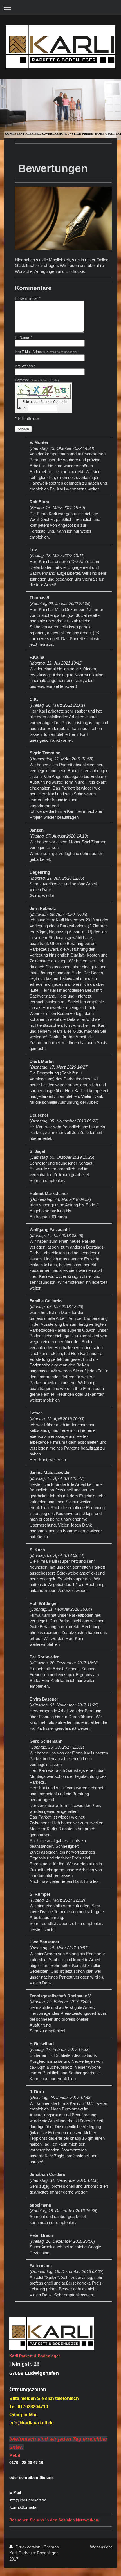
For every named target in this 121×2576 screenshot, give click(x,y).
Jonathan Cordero (47, 2174)
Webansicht (101, 2547)
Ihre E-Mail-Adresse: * (47, 352)
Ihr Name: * (23, 338)
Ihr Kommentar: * (28, 298)
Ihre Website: (25, 366)
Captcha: (37, 380)
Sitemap (51, 2547)
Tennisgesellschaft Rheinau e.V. (61, 1996)
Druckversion (28, 2547)
